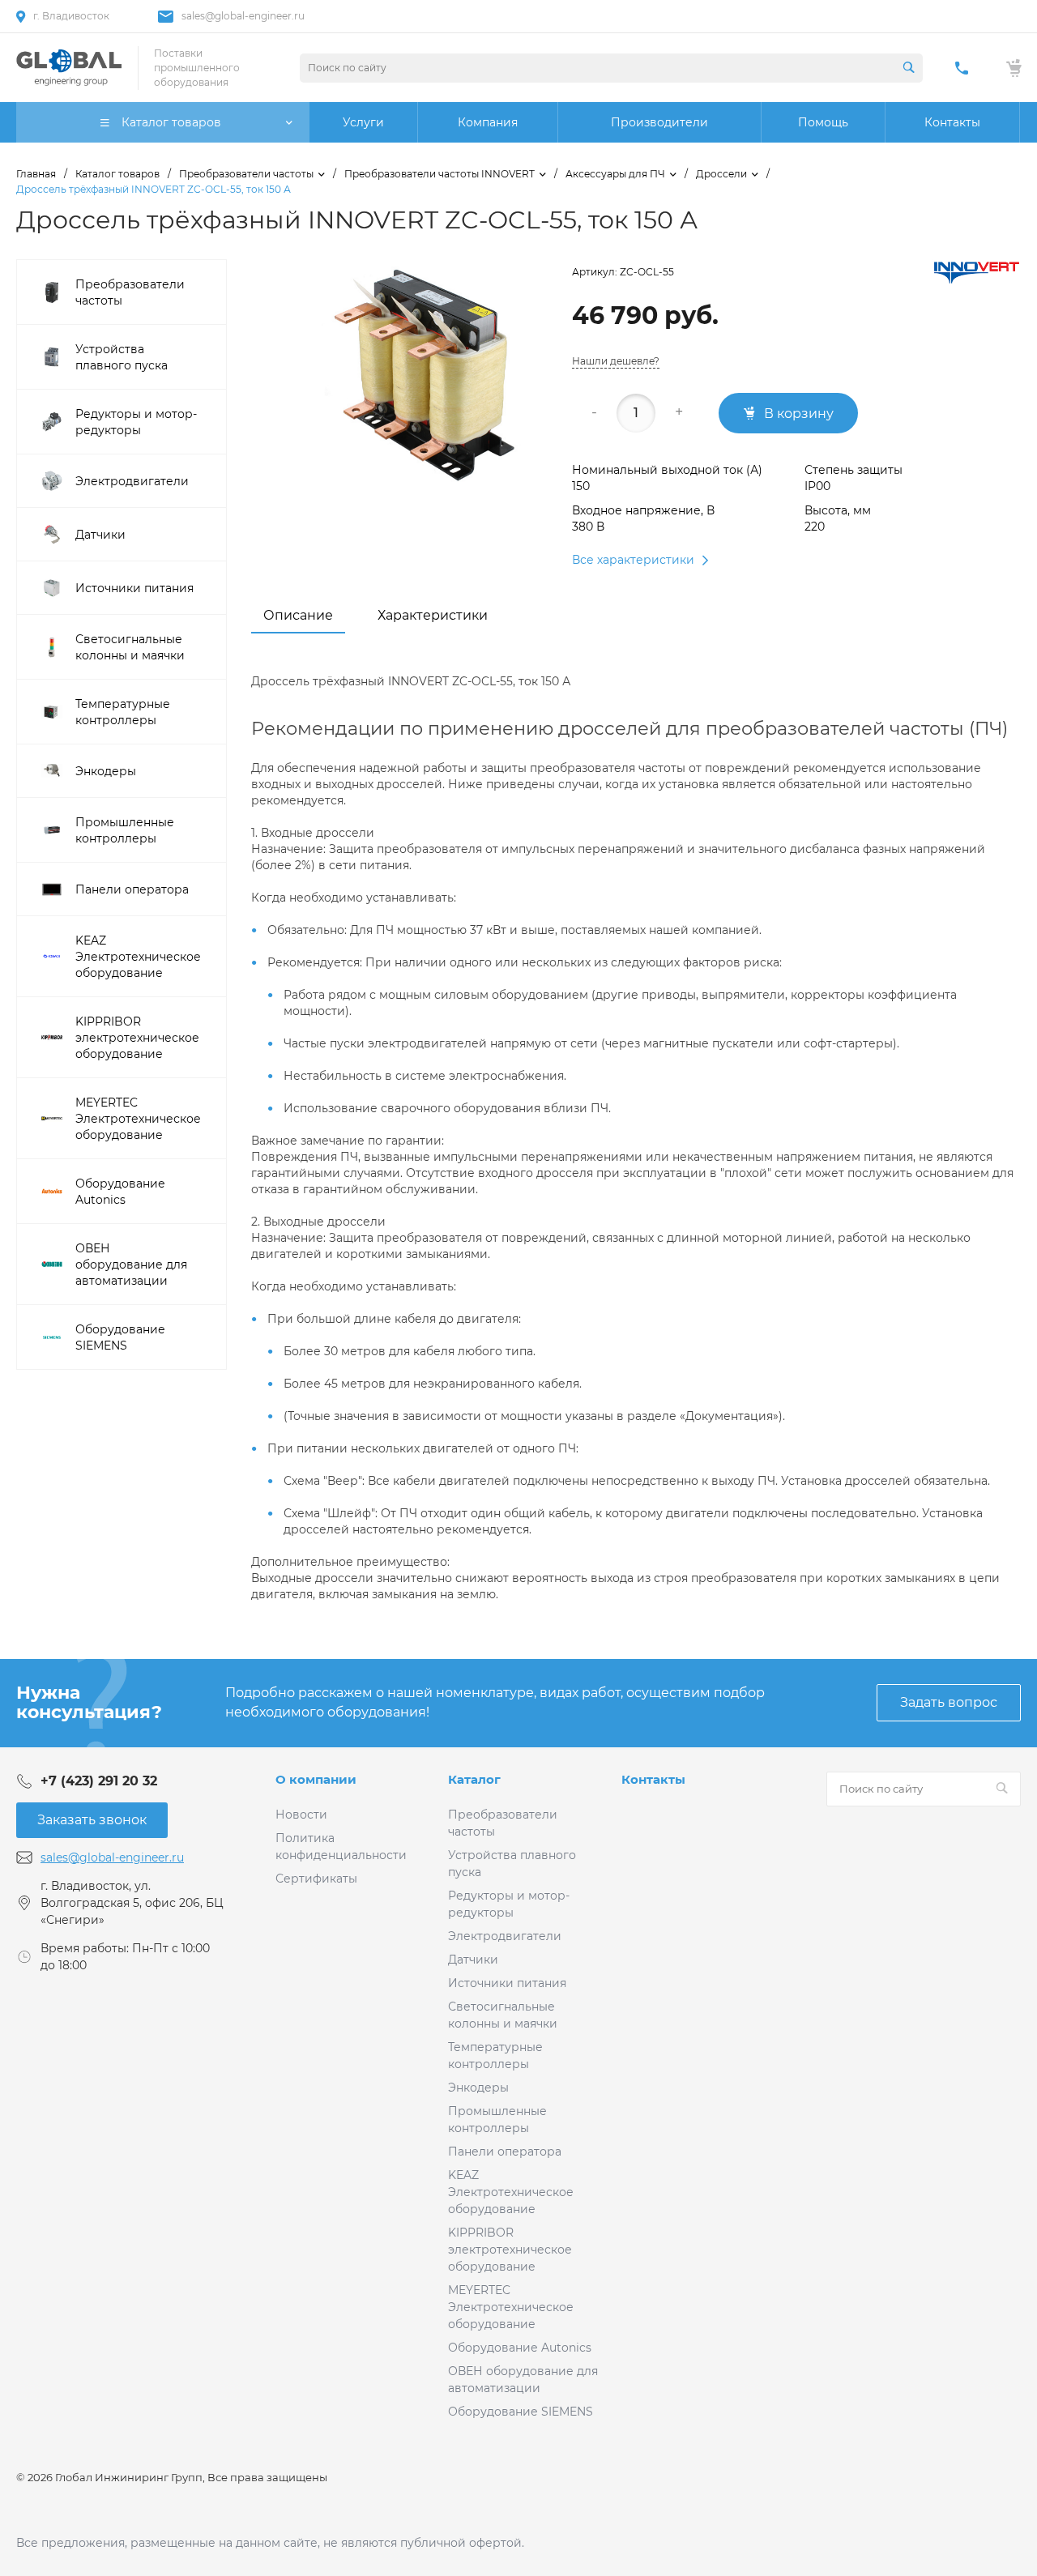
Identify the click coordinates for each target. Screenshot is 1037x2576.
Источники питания (507, 1983)
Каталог (474, 1779)
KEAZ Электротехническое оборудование (511, 2192)
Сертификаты (316, 1879)
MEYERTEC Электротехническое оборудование (511, 2307)
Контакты (653, 1779)
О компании (316, 1779)
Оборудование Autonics (520, 2348)
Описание (298, 615)
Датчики (473, 1960)
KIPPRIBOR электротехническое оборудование (510, 2250)
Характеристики (433, 615)
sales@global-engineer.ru (243, 16)
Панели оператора (505, 2152)
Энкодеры (478, 2088)
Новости (301, 1815)
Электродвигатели (505, 1936)
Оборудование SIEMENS (521, 2412)
